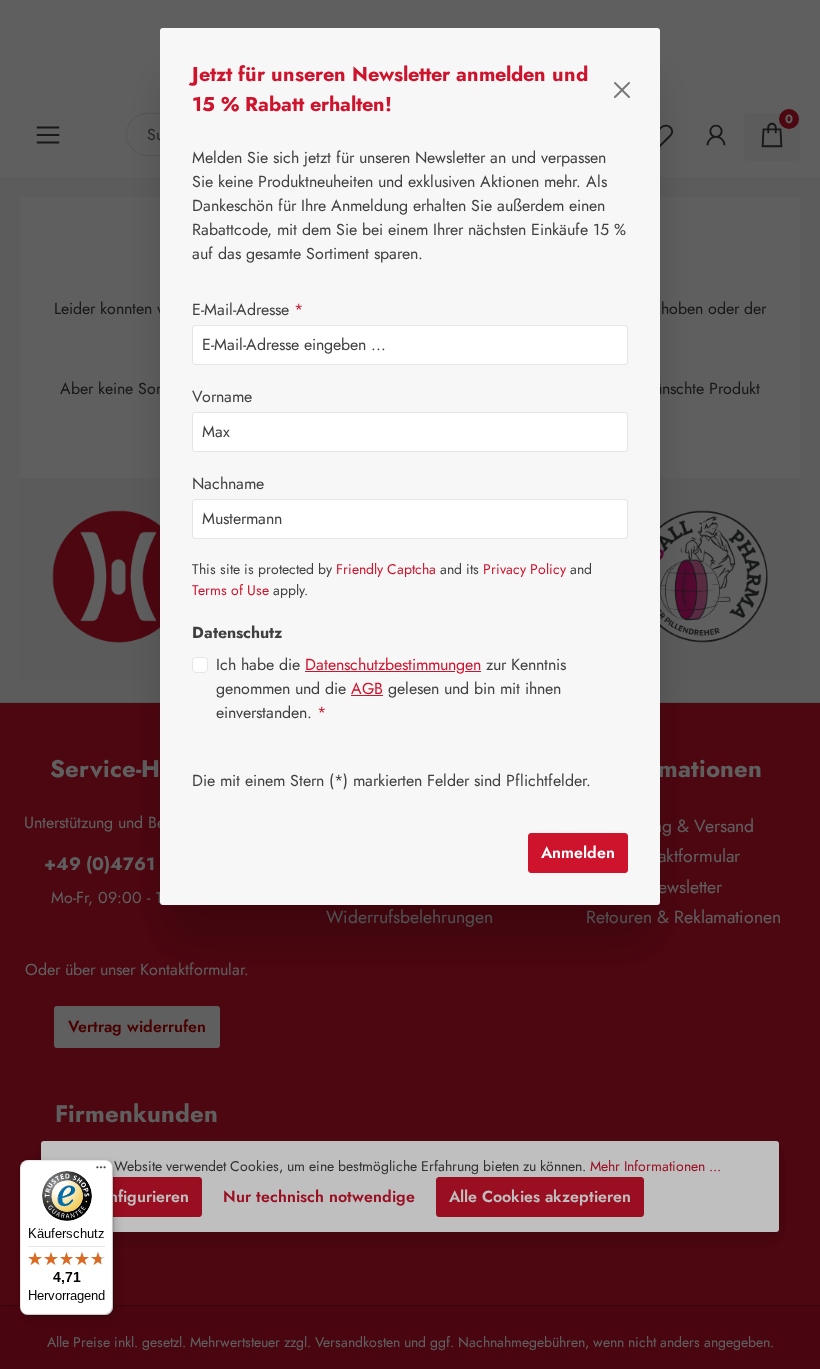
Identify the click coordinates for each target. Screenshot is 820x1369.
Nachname (228, 483)
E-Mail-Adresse (247, 309)
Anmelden (578, 852)
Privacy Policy (524, 569)
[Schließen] (622, 90)
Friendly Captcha (386, 569)
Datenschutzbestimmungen (393, 664)
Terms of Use (230, 590)
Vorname (222, 396)
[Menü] (101, 1172)
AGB (367, 688)
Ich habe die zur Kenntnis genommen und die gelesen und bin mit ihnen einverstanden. (391, 688)
